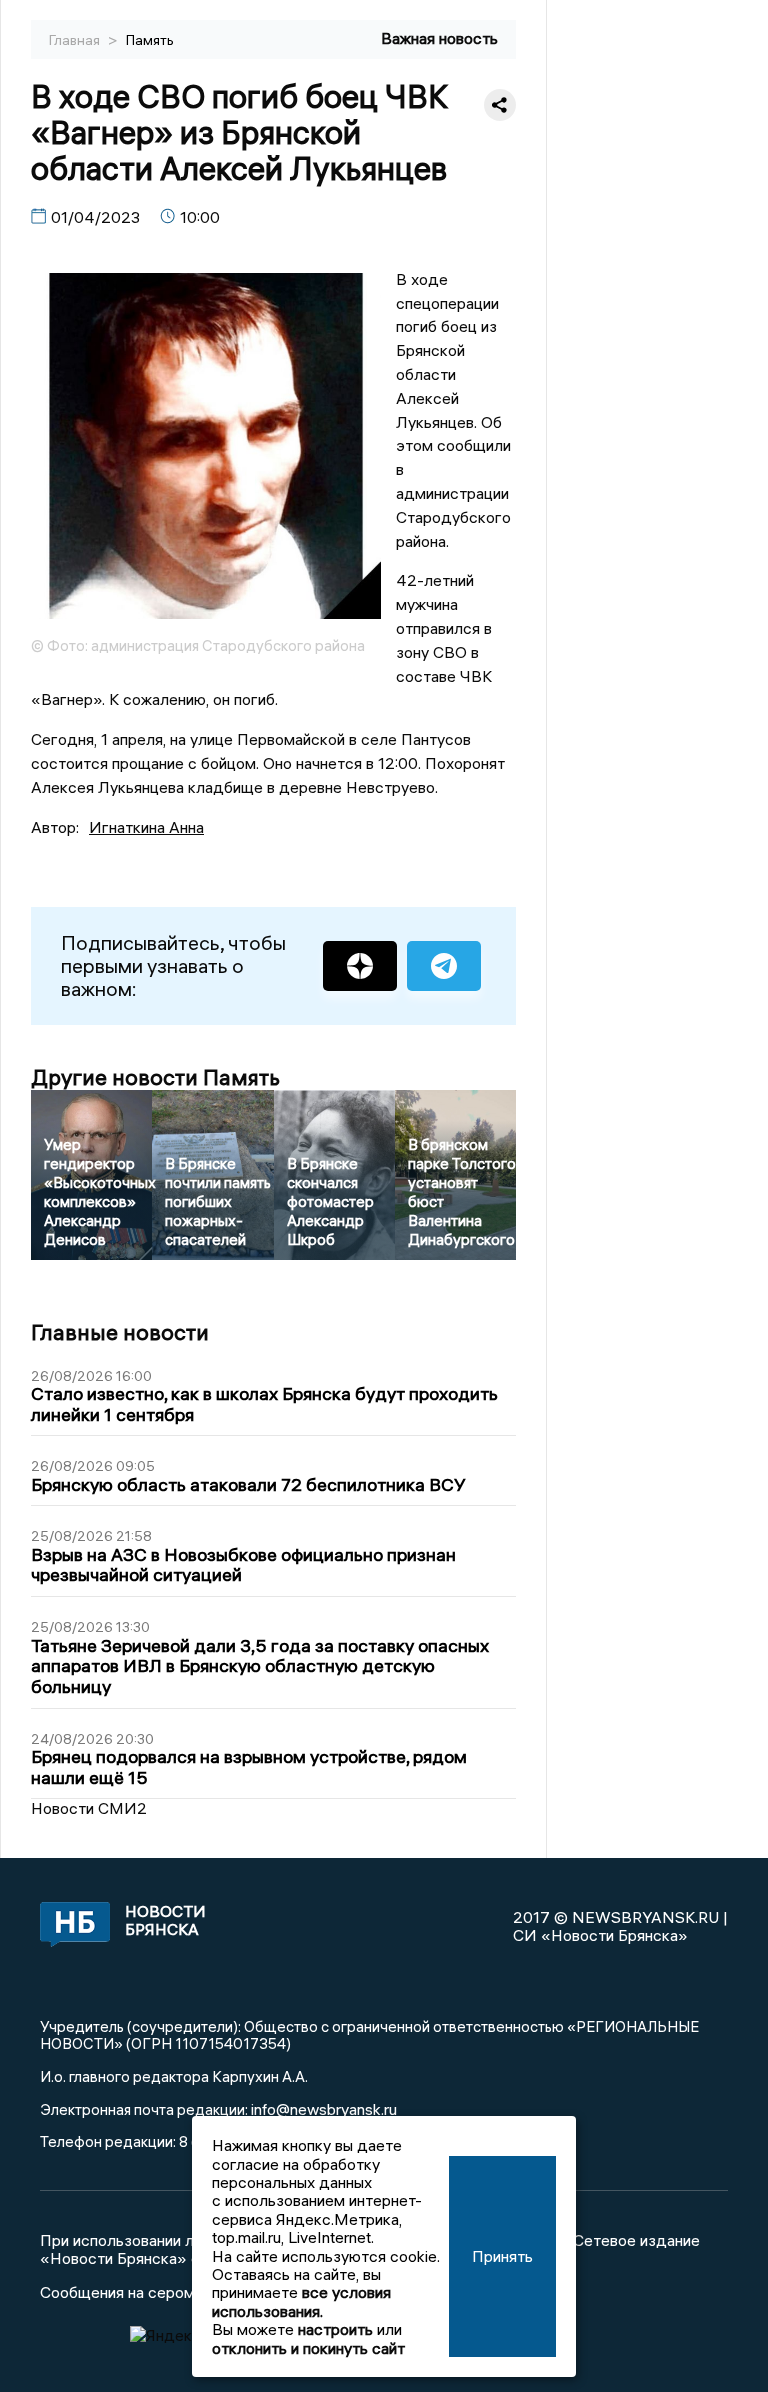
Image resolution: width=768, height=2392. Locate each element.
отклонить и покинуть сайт (308, 2348)
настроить (335, 2329)
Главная (76, 40)
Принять (502, 2256)
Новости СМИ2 (89, 1808)
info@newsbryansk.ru (324, 2109)
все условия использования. (301, 2301)
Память (150, 40)
